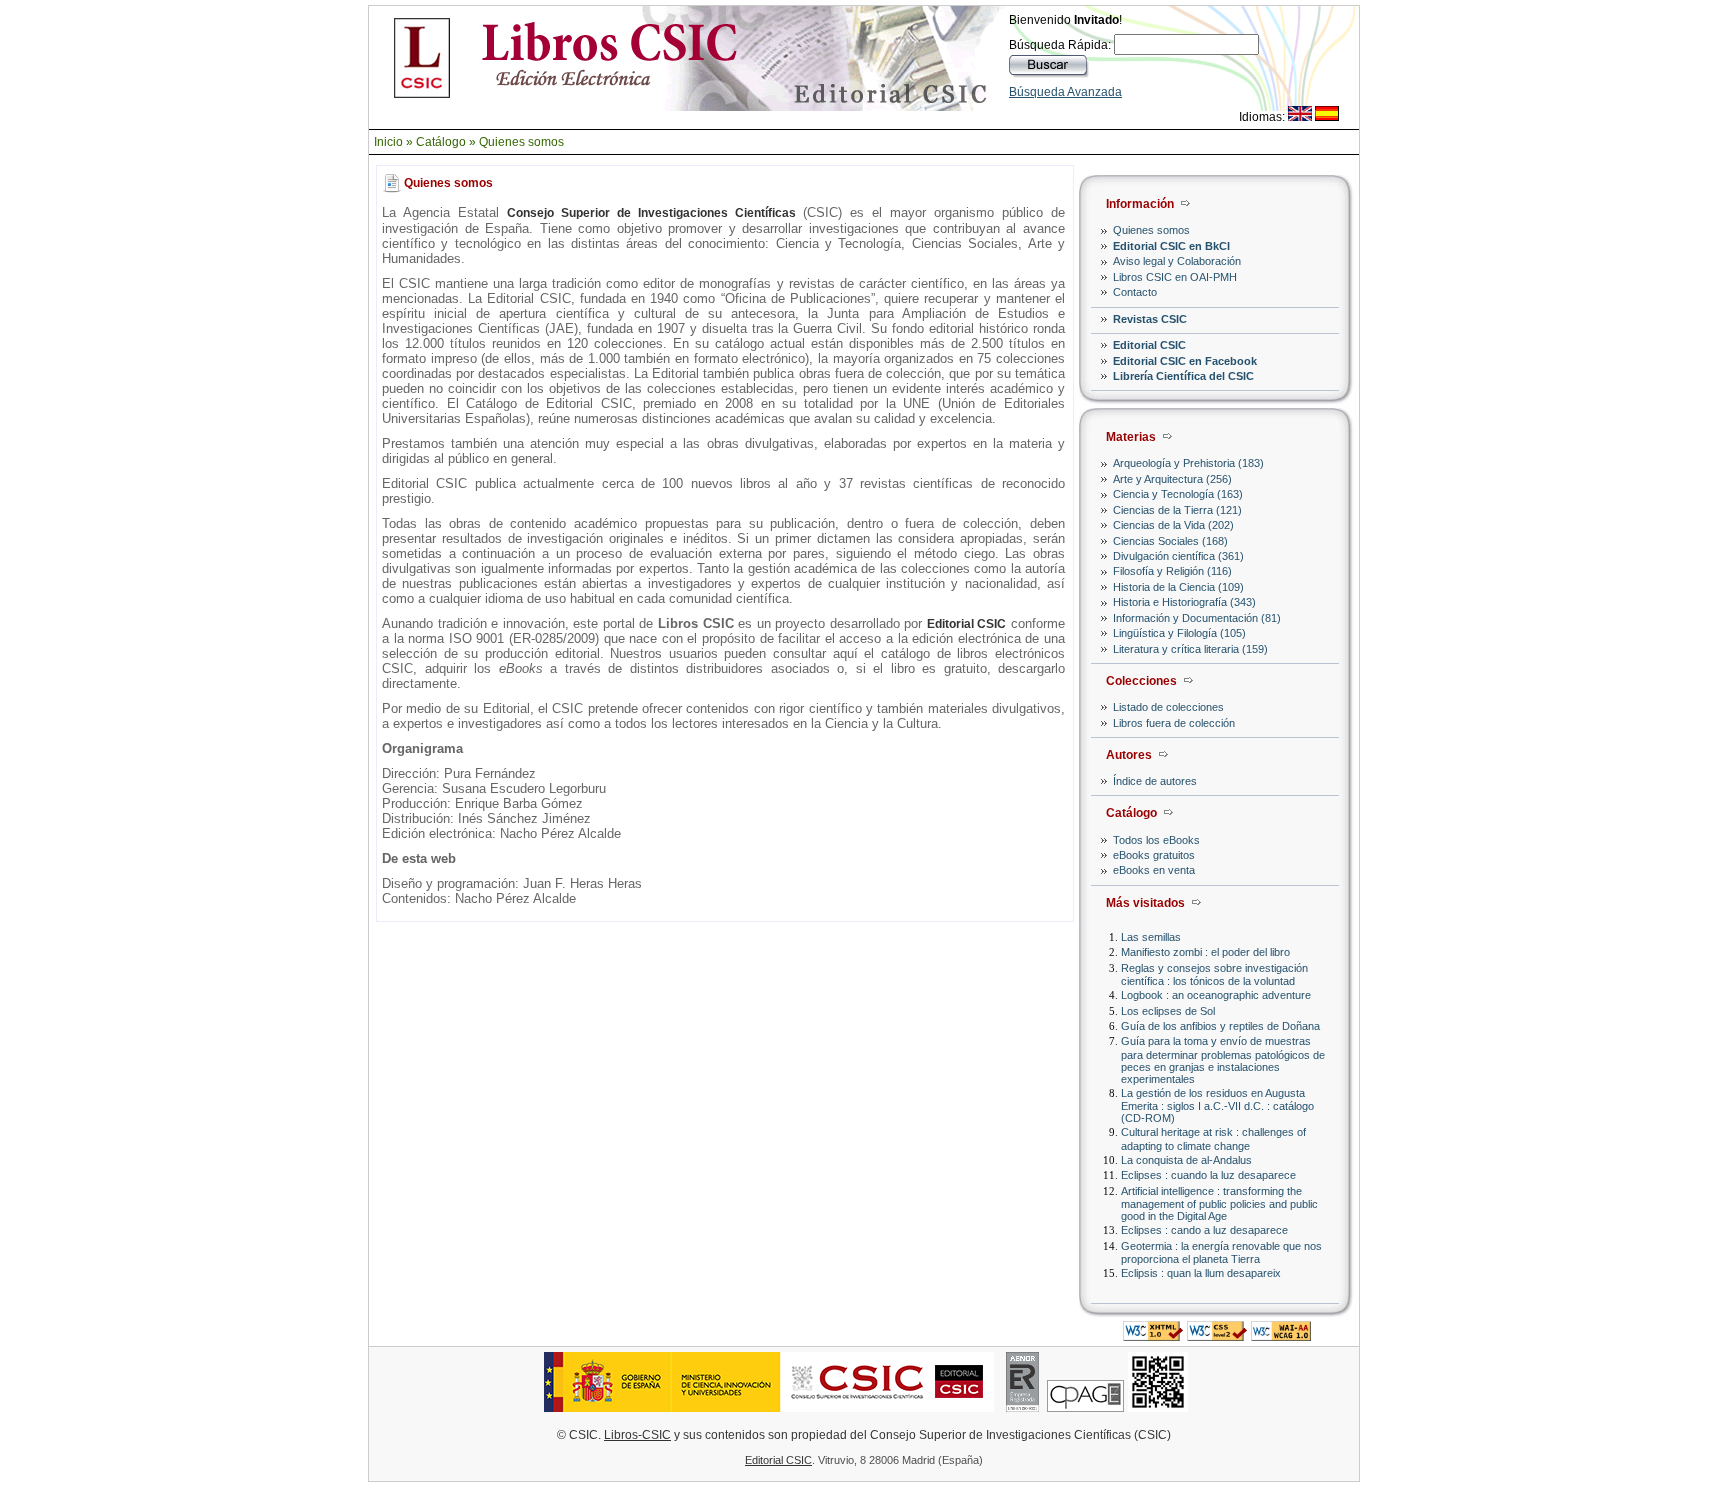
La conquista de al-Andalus (1186, 1160)
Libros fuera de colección (1174, 723)
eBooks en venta (1154, 870)
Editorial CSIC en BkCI (1171, 246)
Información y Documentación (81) (1197, 618)
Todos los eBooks (1156, 840)
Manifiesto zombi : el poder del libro (1205, 952)
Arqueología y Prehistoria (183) (1188, 463)
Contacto (1135, 292)
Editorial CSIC (1149, 345)
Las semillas (1151, 937)
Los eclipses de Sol (1168, 1011)
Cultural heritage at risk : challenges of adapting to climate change (1213, 1138)
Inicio (388, 142)
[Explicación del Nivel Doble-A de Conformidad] (1281, 1335)
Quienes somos (521, 142)
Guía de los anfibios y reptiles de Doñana (1220, 1026)
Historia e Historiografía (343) (1184, 602)
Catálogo (441, 142)
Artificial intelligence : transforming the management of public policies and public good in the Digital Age (1219, 1203)
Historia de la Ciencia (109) (1178, 587)
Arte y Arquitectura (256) (1172, 479)
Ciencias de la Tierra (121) (1177, 510)
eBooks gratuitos (1154, 855)
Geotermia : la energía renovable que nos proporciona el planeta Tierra (1221, 1252)
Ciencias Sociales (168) (1170, 541)
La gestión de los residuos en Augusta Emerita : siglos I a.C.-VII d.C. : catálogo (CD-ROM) (1217, 1105)
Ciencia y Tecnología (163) (1178, 494)
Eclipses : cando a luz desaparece (1204, 1230)
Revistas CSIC (1150, 319)
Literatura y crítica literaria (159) (1190, 649)
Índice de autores (1155, 781)
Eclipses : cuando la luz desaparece (1208, 1175)
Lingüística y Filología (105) (1179, 633)
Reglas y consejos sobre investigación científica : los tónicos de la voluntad (1214, 974)
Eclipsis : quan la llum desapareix (1201, 1273)
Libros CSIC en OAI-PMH (1175, 277)
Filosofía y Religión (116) (1172, 571)
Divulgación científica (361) (1178, 556)
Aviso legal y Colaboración (1177, 261)
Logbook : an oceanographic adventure (1216, 995)
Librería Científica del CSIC (1183, 376)
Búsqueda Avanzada (1065, 92)
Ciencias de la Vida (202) (1173, 525)
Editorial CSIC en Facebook (1185, 361)
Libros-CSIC (637, 1435)
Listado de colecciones (1168, 707)
